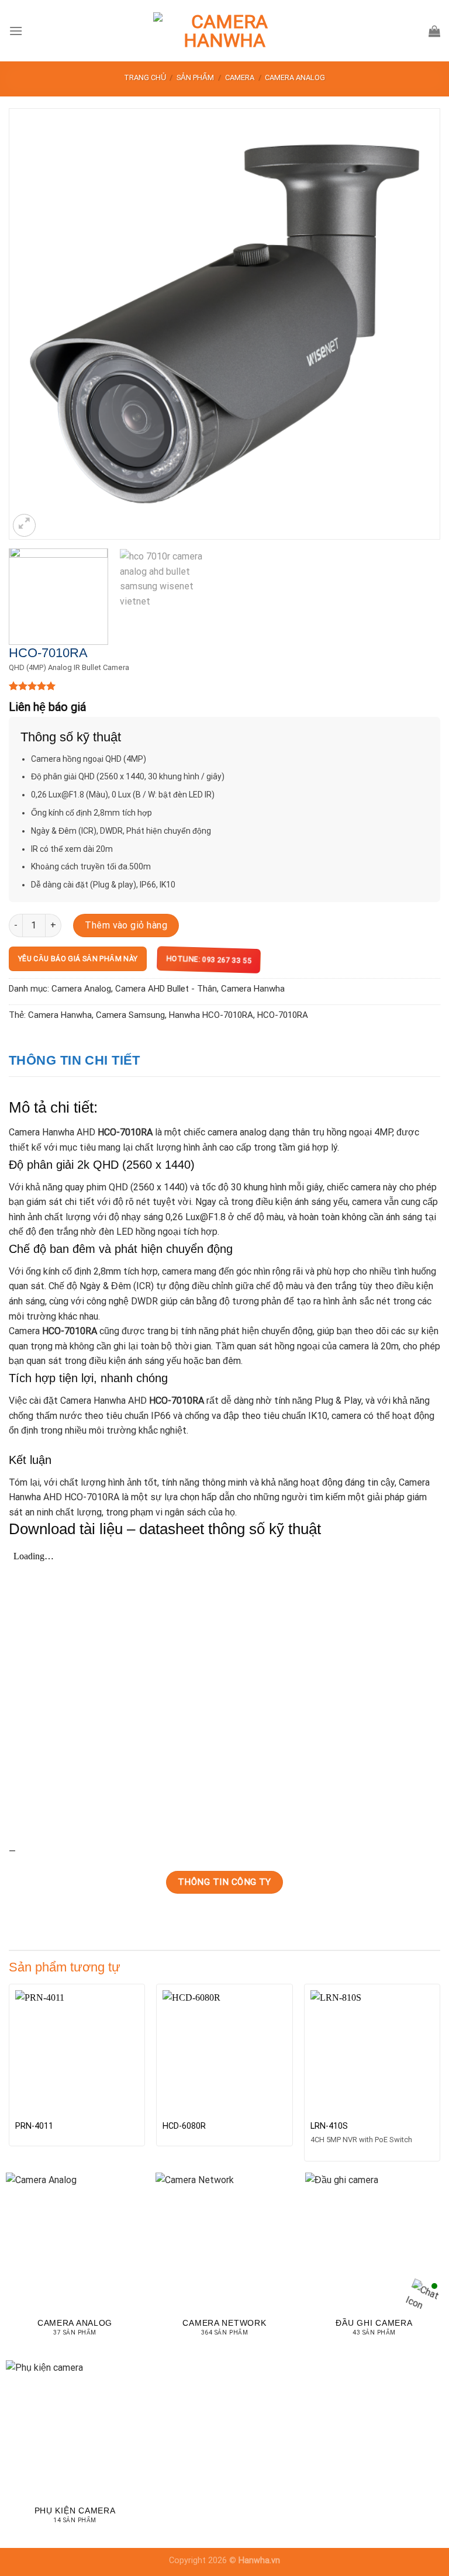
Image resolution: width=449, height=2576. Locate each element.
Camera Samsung (130, 1015)
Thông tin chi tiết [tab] (75, 1060)
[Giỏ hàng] (434, 31)
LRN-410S (329, 2126)
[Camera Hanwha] (224, 31)
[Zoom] (24, 525)
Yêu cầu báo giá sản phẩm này (78, 959)
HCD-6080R (184, 2126)
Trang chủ (145, 77)
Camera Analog (295, 77)
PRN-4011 (34, 2126)
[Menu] (16, 31)
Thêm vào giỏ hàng (126, 925)
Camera (240, 77)
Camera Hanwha (253, 989)
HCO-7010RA (283, 1015)
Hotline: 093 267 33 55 (206, 960)
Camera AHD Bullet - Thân (166, 989)
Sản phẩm (195, 77)
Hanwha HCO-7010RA (211, 1015)
